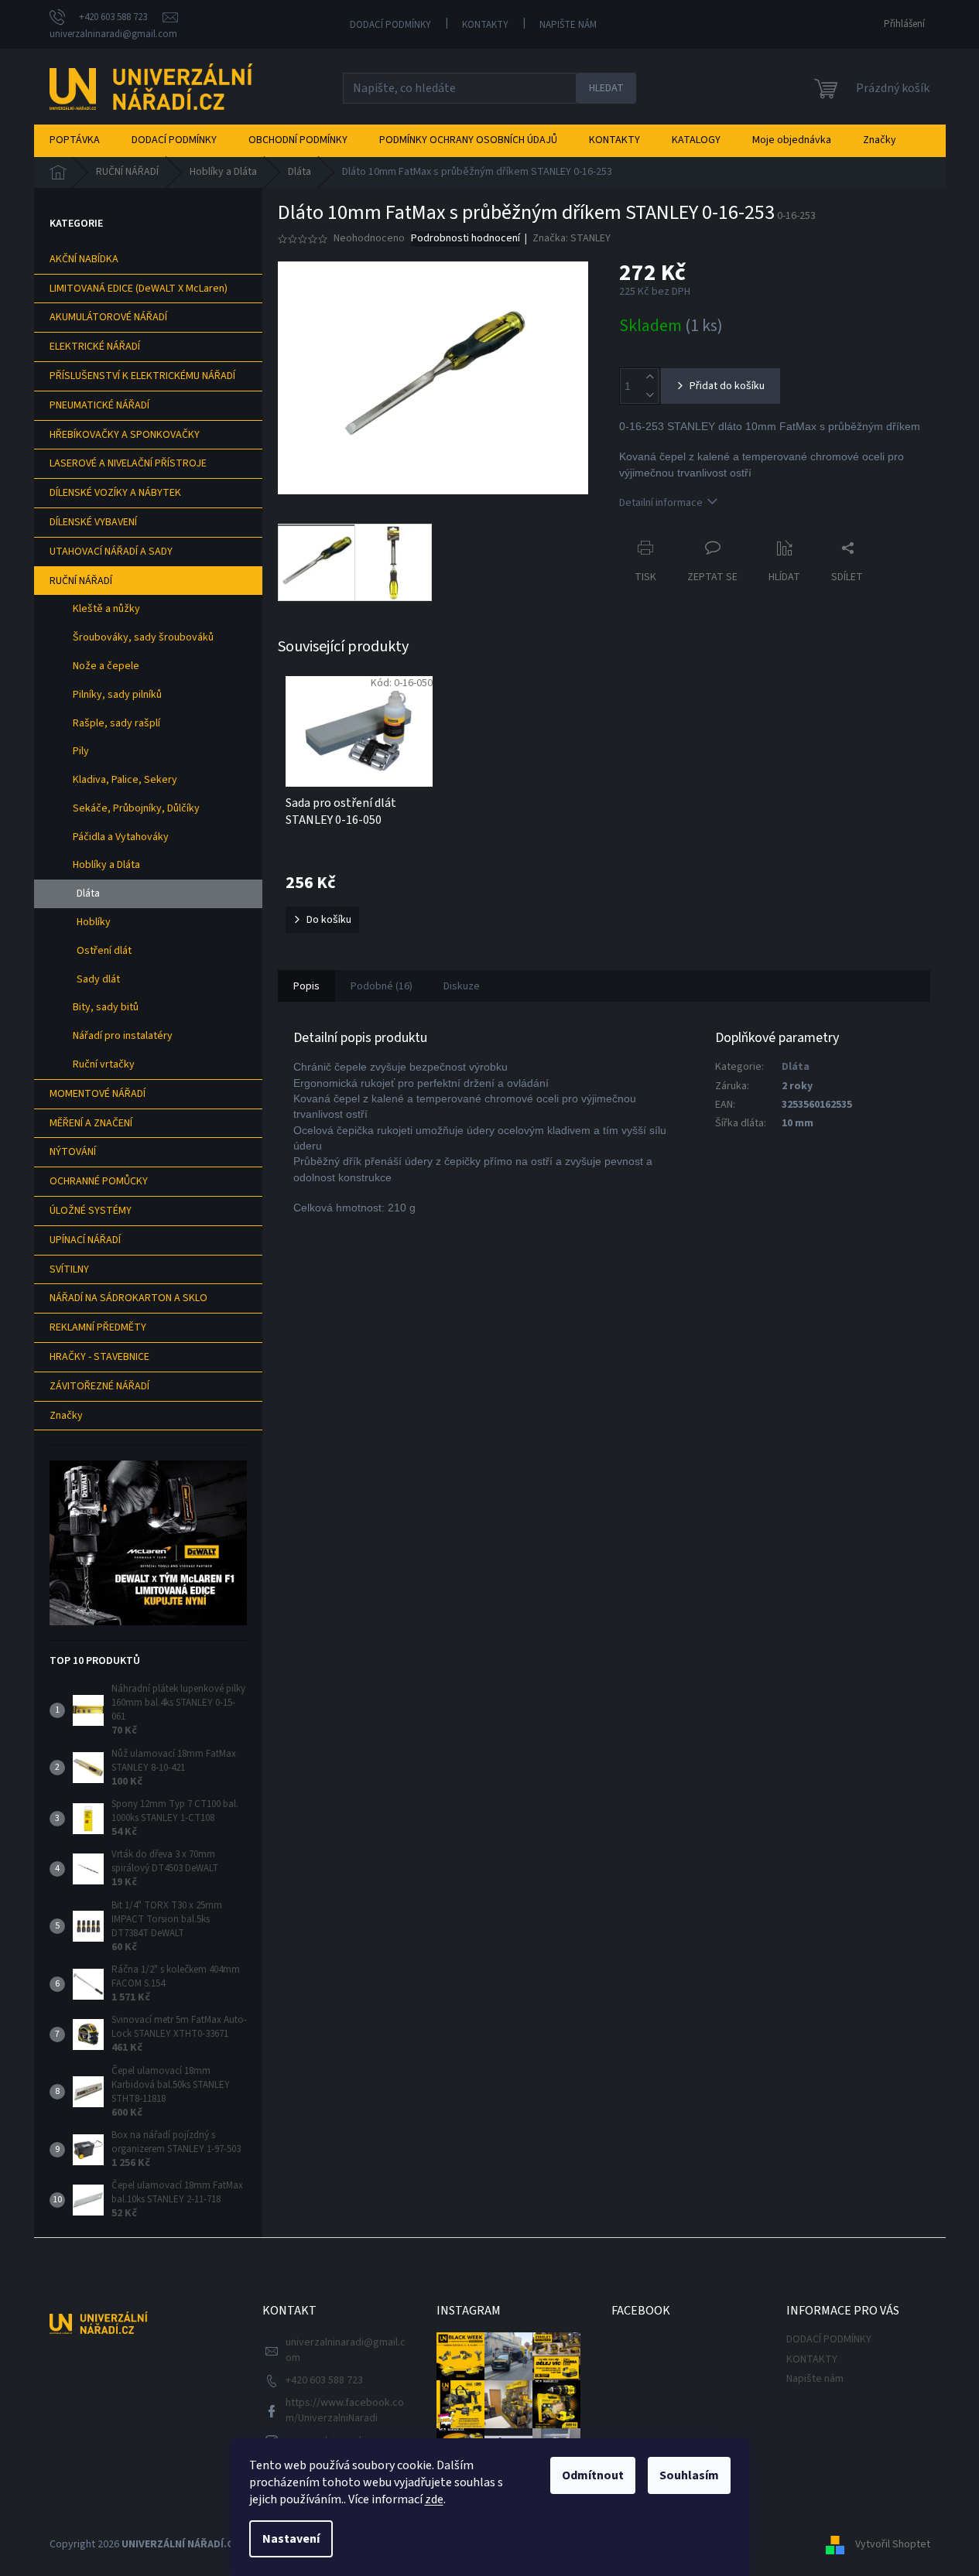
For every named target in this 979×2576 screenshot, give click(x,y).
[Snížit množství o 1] (649, 395)
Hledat (606, 88)
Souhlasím (689, 2475)
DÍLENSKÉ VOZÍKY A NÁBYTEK (115, 493)
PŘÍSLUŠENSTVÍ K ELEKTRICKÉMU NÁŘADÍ (142, 376)
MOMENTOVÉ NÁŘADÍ (98, 1094)
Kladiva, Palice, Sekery (125, 780)
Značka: (572, 238)
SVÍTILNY (69, 1269)
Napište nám (568, 25)
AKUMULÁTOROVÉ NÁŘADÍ (108, 317)
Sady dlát (98, 979)
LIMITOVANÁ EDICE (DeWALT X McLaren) (139, 289)
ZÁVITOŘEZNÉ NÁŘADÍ (99, 1386)
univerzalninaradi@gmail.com (346, 2350)
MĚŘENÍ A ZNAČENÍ (91, 1123)
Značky (66, 1416)
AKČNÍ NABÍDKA (84, 259)
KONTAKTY (485, 25)
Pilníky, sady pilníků (117, 695)
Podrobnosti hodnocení (466, 239)
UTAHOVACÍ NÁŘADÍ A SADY (111, 552)
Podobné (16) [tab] (382, 986)
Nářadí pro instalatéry (123, 1036)
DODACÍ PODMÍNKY (390, 25)
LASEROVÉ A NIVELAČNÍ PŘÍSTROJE (128, 463)
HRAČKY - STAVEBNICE (99, 1357)
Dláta (88, 893)
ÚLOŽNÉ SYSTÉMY (91, 1211)
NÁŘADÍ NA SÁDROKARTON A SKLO (128, 1298)
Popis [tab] (306, 986)
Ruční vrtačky (104, 1064)
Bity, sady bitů (106, 1007)
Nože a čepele (106, 666)
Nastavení (291, 2539)
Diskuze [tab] (462, 986)
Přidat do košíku (727, 386)
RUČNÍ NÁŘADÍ (81, 581)
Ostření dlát (104, 951)
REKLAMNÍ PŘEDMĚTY (98, 1327)
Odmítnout (593, 2475)
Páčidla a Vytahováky (121, 837)
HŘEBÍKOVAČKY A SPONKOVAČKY (125, 435)
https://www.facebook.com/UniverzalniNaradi (345, 2410)
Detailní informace (661, 503)
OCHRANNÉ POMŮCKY (99, 1181)
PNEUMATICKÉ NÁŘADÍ (99, 405)
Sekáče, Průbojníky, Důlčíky (136, 808)
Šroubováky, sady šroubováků (143, 637)
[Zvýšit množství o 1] (649, 377)
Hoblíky (94, 922)
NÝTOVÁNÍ (73, 1152)
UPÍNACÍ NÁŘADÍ (85, 1240)
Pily (81, 751)
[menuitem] (75, 140)
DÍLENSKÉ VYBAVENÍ (93, 522)
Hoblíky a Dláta (106, 865)
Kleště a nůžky (106, 609)
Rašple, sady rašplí (116, 723)
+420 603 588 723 (324, 2380)
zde (434, 2499)
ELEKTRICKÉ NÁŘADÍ (95, 347)
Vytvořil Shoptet (893, 2544)
